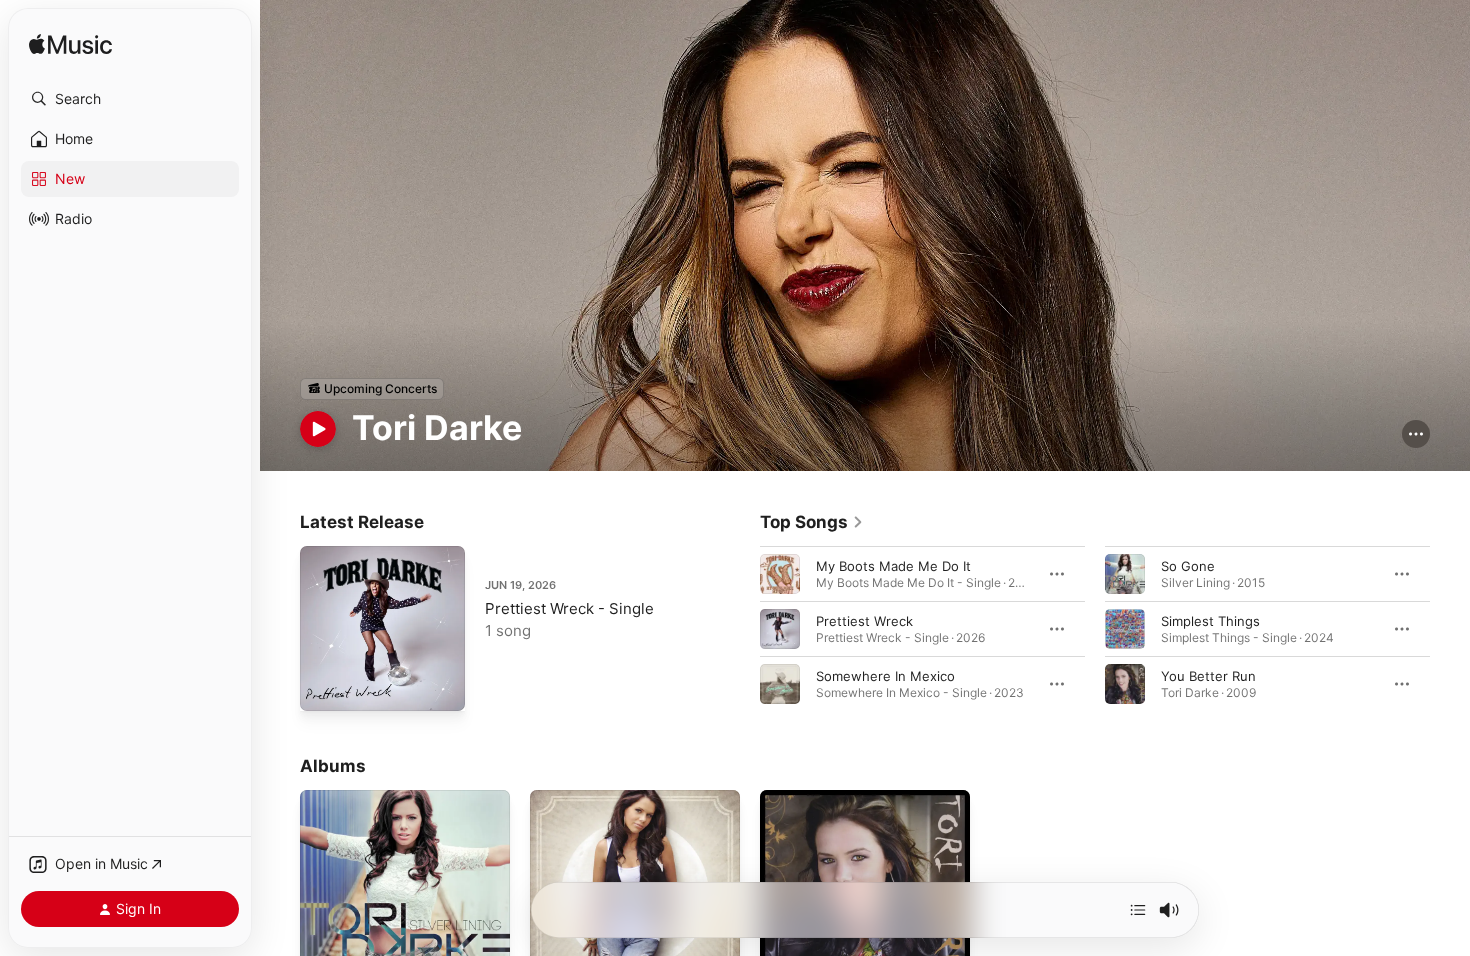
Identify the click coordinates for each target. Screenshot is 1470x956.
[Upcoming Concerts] (372, 389)
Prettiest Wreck (864, 620)
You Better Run (1208, 675)
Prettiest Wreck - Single (569, 608)
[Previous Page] (740, 628)
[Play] (318, 429)
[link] (812, 522)
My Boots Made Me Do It (893, 565)
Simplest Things (1210, 620)
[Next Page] (1450, 628)
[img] (70, 45)
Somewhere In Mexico (885, 675)
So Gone (1188, 565)
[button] (130, 99)
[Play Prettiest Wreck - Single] (325, 686)
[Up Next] (1138, 910)
